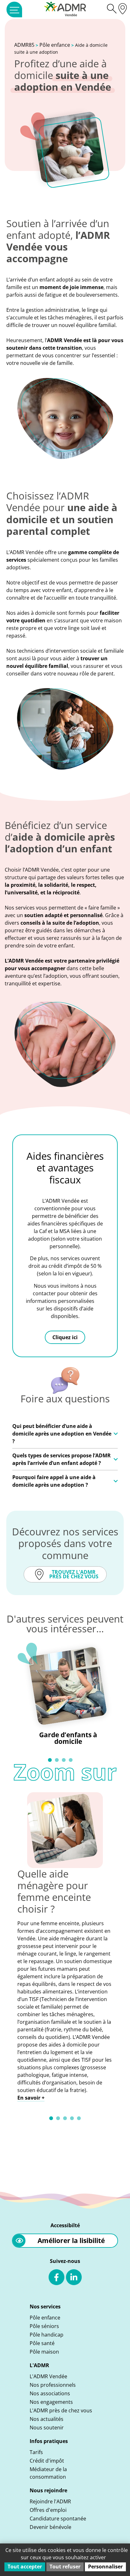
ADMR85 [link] (24, 45)
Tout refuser (65, 2567)
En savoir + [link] (31, 2098)
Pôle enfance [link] (55, 45)
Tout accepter (25, 2567)
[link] (14, 9)
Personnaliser (105, 2567)
